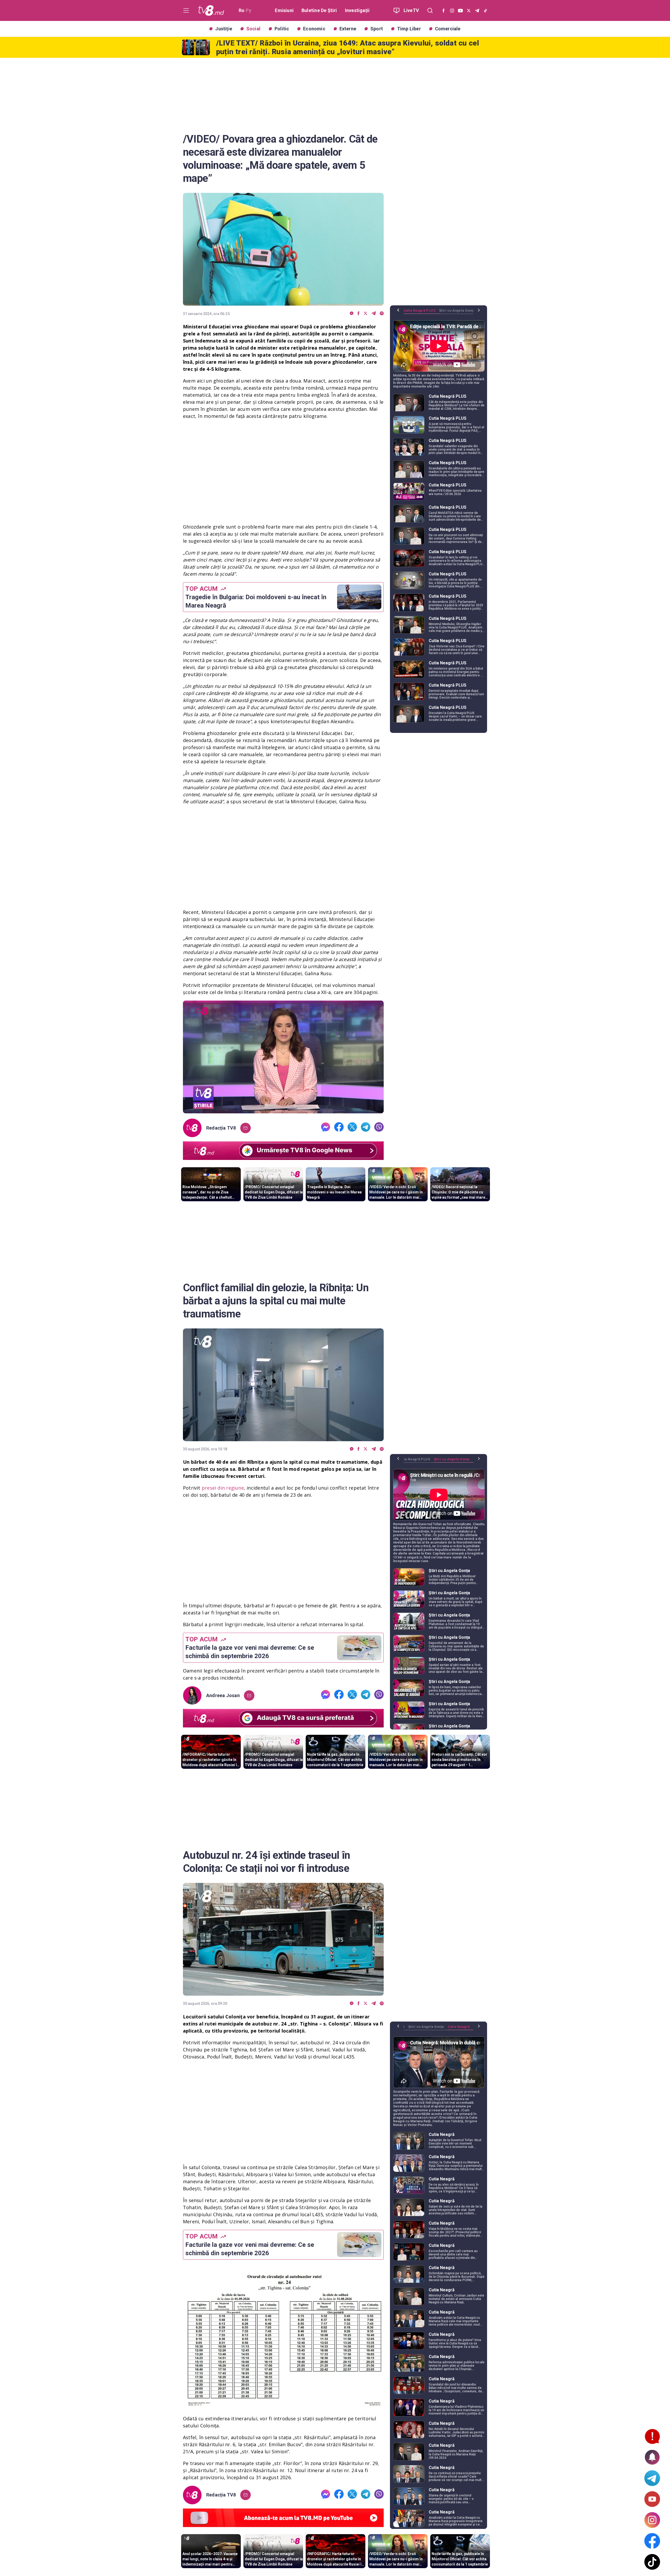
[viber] (382, 314)
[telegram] (374, 314)
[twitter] (365, 314)
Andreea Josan (223, 1696)
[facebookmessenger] (352, 314)
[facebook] (359, 314)
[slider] (283, 1110)
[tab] (421, 312)
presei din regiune (223, 1488)
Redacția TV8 (221, 1128)
